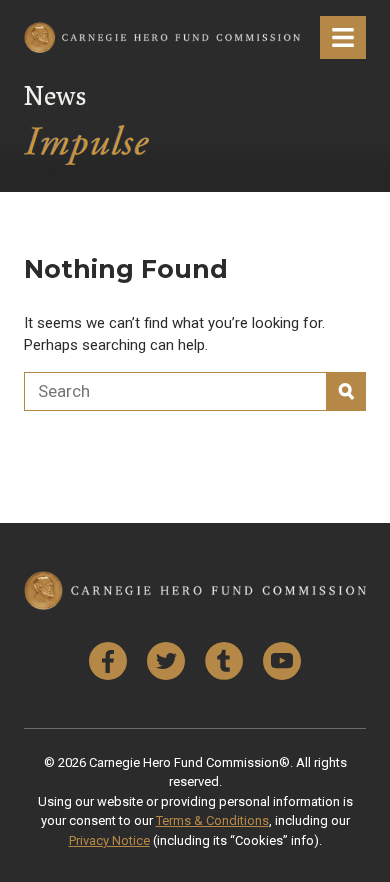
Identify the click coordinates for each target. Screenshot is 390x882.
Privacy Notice (109, 840)
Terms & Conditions (212, 820)
